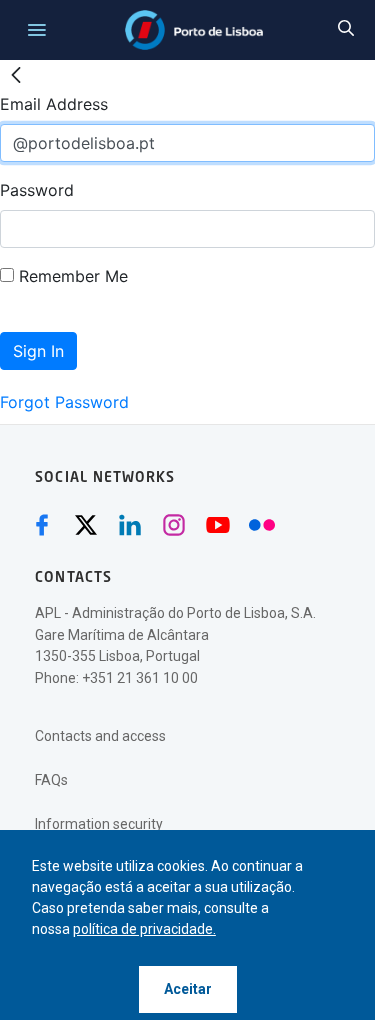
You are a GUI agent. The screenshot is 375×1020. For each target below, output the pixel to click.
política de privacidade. (144, 929)
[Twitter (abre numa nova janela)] (86, 525)
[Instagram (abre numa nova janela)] (174, 525)
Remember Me (71, 276)
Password (37, 190)
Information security (99, 824)
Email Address (54, 104)
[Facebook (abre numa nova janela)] (42, 525)
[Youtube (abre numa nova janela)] (218, 525)
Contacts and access (100, 736)
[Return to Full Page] (16, 76)
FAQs (51, 780)
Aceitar (188, 989)
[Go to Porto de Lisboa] (194, 30)
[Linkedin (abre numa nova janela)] (130, 525)
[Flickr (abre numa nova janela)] (262, 525)
